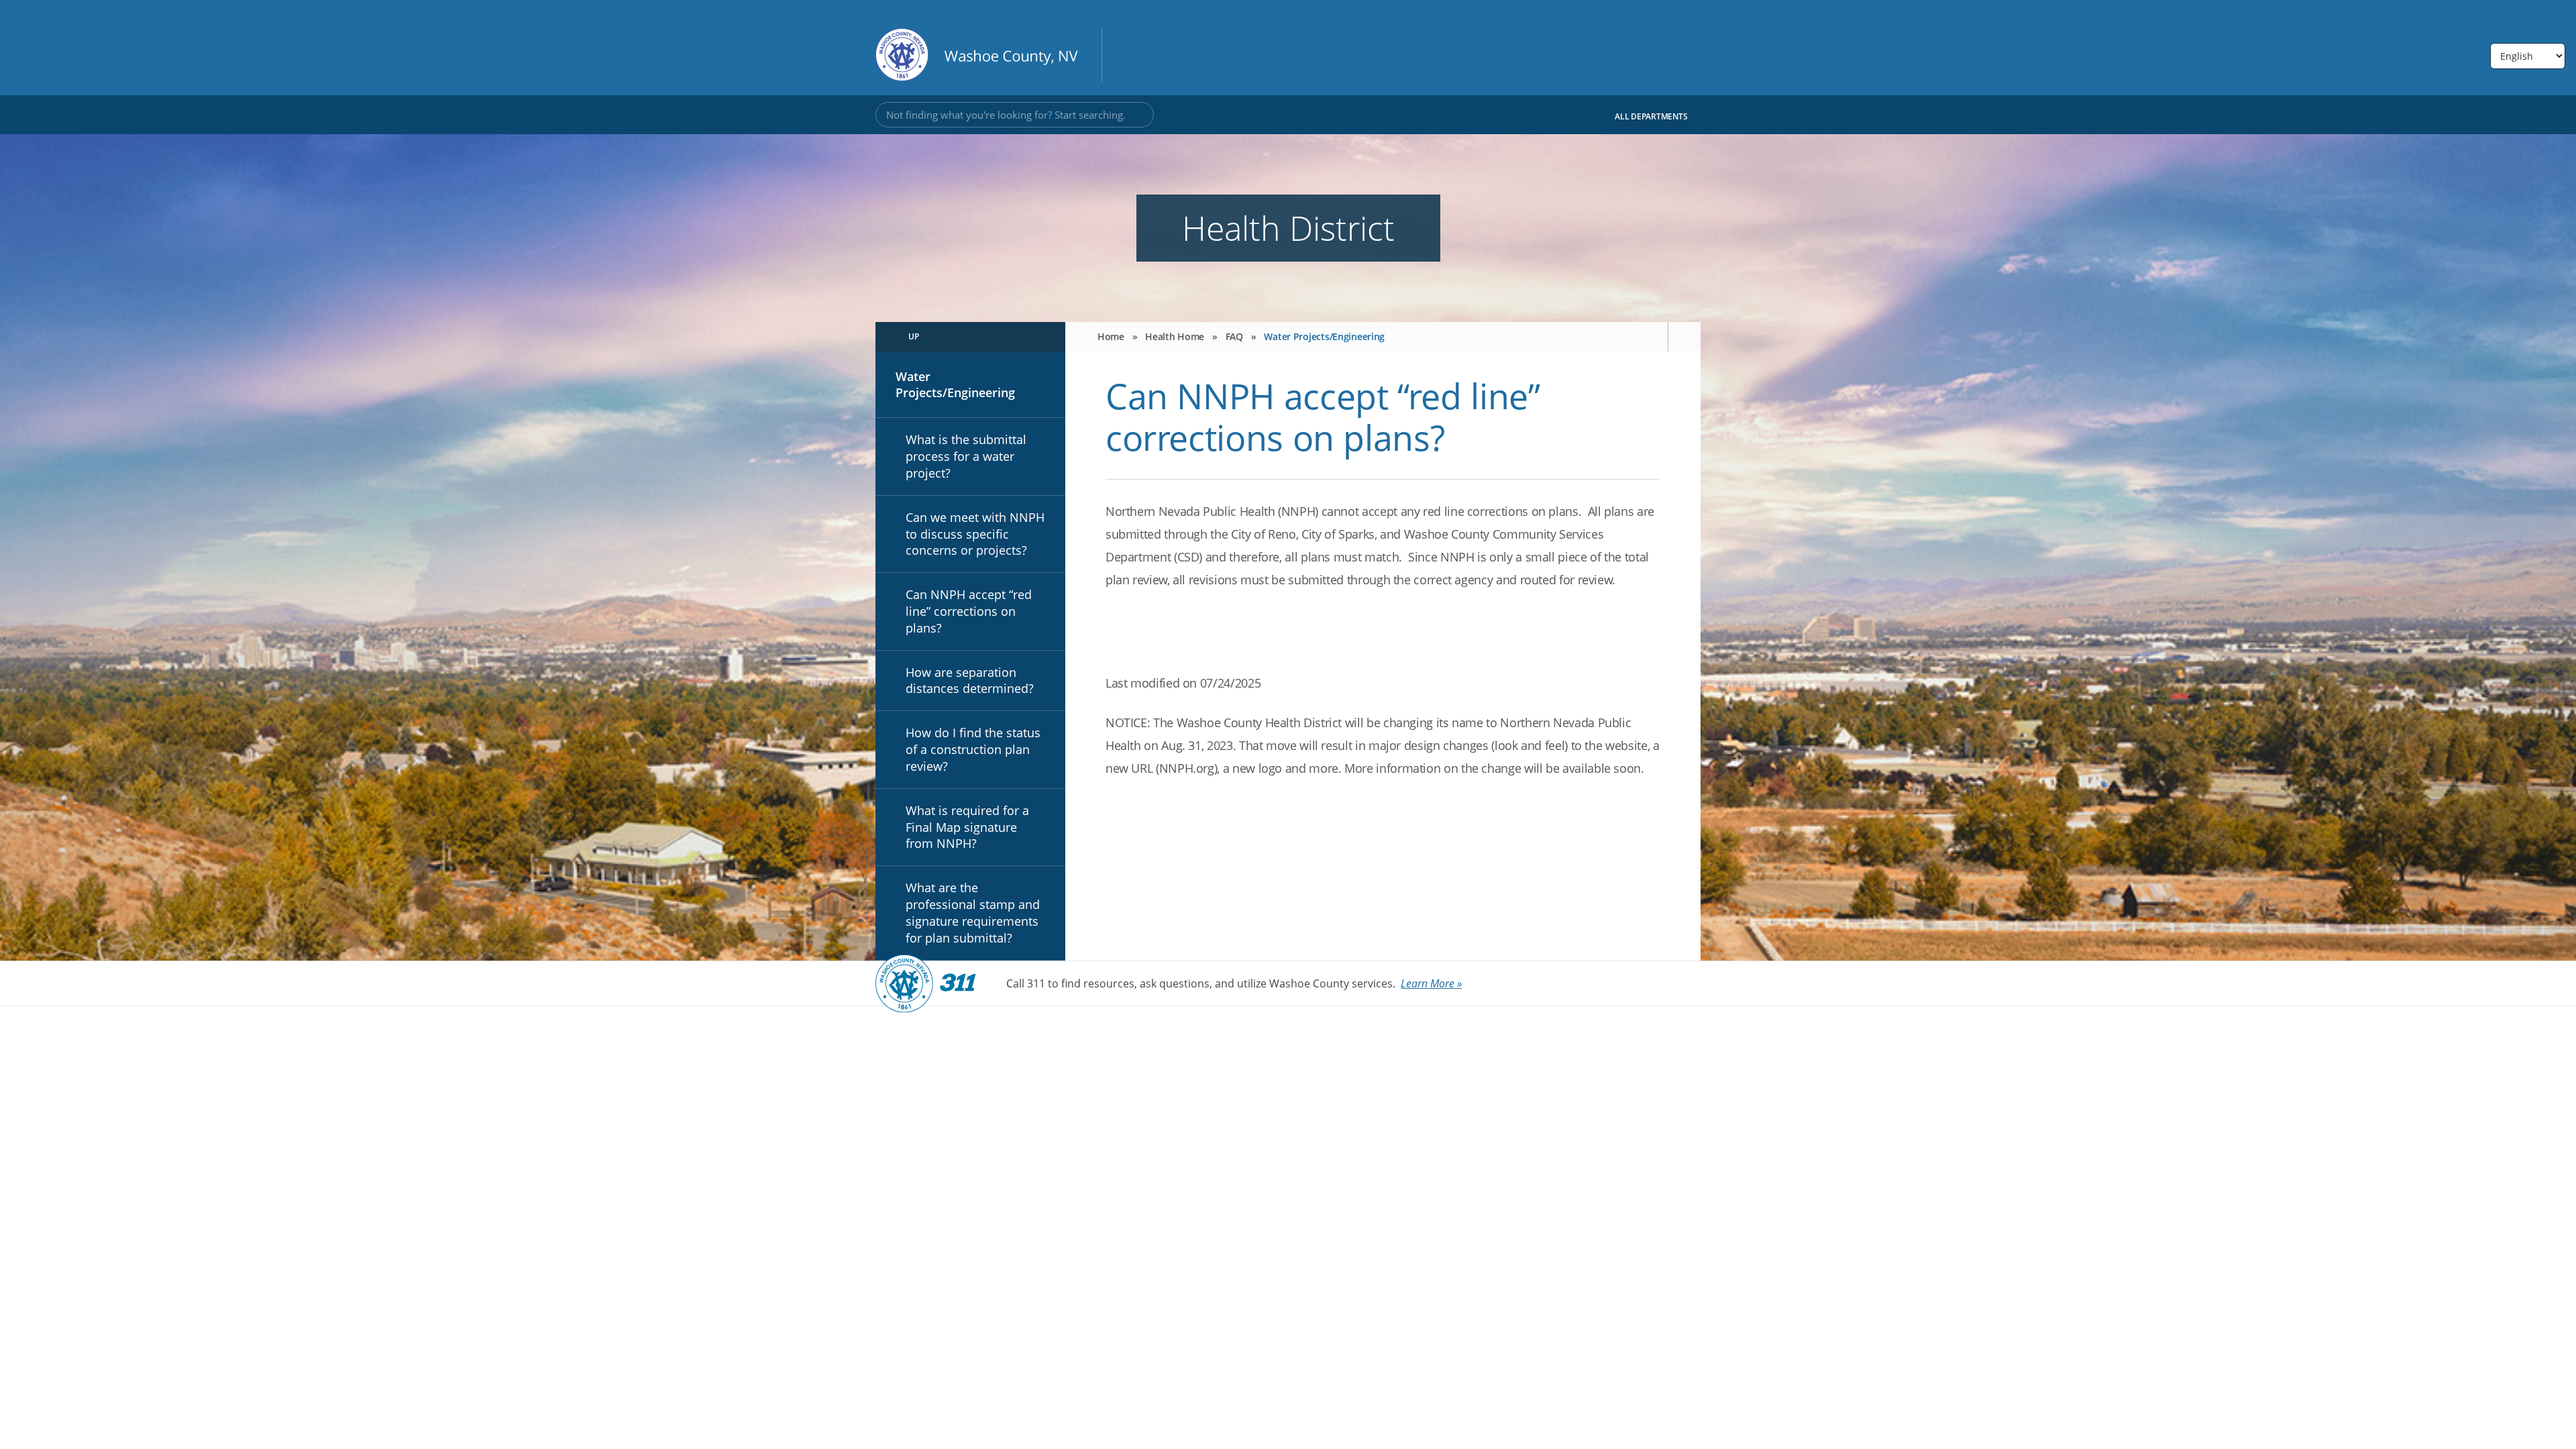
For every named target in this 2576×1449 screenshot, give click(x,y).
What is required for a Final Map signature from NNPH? (967, 827)
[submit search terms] (1137, 115)
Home (1111, 336)
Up (914, 336)
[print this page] (1684, 337)
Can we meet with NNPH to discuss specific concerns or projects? (975, 534)
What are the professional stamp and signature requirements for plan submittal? (973, 912)
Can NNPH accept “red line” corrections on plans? (969, 611)
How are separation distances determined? (970, 681)
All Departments (1652, 116)
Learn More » (1431, 983)
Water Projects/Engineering (955, 385)
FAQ (1234, 336)
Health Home (1175, 336)
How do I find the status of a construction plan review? (973, 749)
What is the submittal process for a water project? (966, 456)
